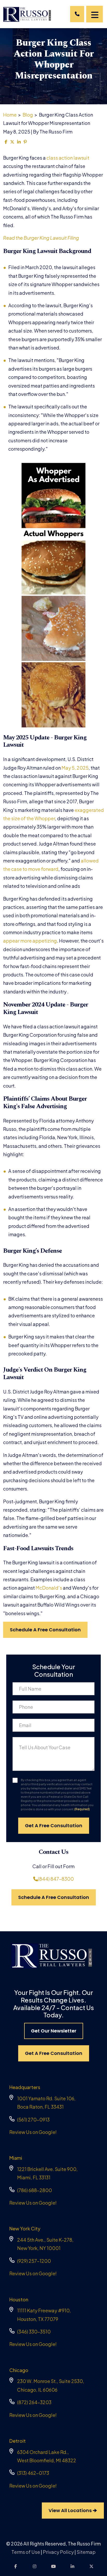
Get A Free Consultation (54, 2053)
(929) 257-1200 (34, 2261)
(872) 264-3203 (34, 2402)
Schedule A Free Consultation (45, 1630)
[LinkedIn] (72, 2566)
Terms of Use (26, 2552)
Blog (28, 115)
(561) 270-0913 (33, 2119)
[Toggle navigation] (95, 14)
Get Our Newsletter (54, 2031)
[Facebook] (16, 2566)
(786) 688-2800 (35, 2190)
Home (10, 115)
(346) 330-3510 (34, 2331)
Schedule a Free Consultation (54, 1897)
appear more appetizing (30, 941)
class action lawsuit (68, 158)
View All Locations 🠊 (73, 2510)
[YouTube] (53, 2566)
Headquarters (25, 2087)
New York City (25, 2228)
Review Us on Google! (33, 2132)
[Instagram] (35, 2566)
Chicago (19, 2370)
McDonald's (49, 1588)
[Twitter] (91, 2566)
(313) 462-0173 (33, 2473)
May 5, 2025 (75, 768)
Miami (16, 2158)
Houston (19, 2299)
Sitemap (86, 2552)
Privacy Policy (58, 2552)
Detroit (18, 2441)
